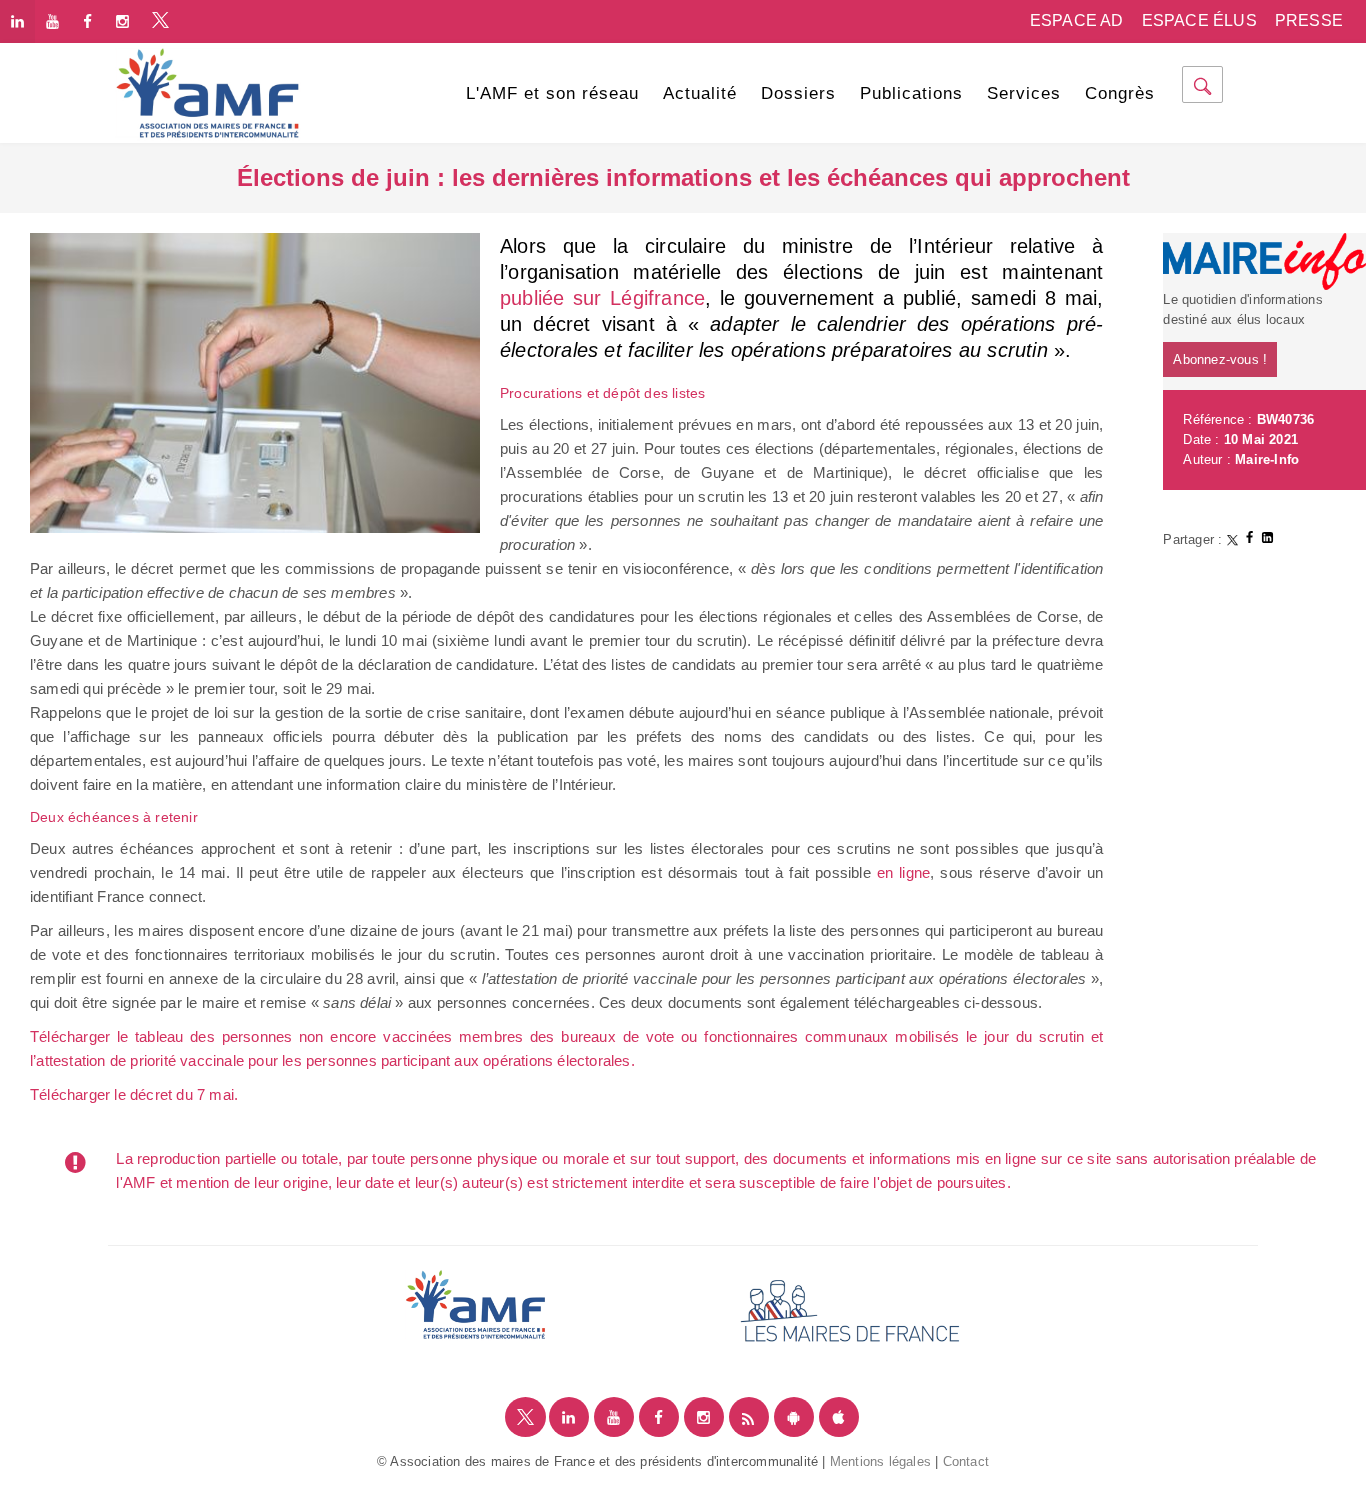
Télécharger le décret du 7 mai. (136, 1094)
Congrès (1120, 93)
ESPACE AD (1077, 20)
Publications (911, 93)
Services (1024, 93)
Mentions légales (880, 1461)
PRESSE (1309, 20)
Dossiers (798, 93)
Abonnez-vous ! (1220, 359)
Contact (966, 1461)
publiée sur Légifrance (602, 298)
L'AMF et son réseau (552, 93)
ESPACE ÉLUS (1199, 20)
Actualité (700, 93)
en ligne (903, 872)
